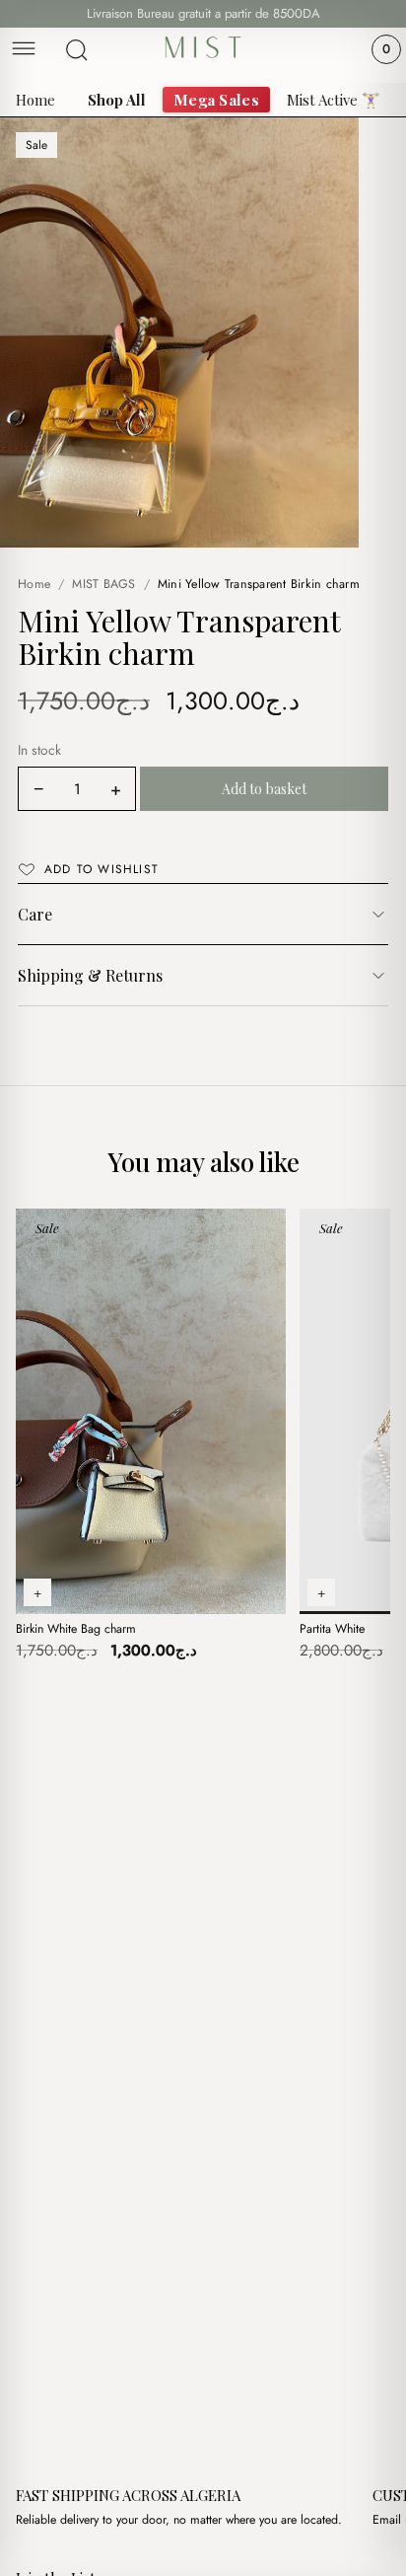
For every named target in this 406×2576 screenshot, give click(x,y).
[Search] (77, 50)
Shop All (117, 100)
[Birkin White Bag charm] (151, 1411)
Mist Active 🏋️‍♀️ (334, 100)
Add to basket (265, 789)
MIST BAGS (103, 584)
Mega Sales (216, 100)
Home (35, 100)
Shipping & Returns (90, 975)
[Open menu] (24, 50)
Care (35, 914)
